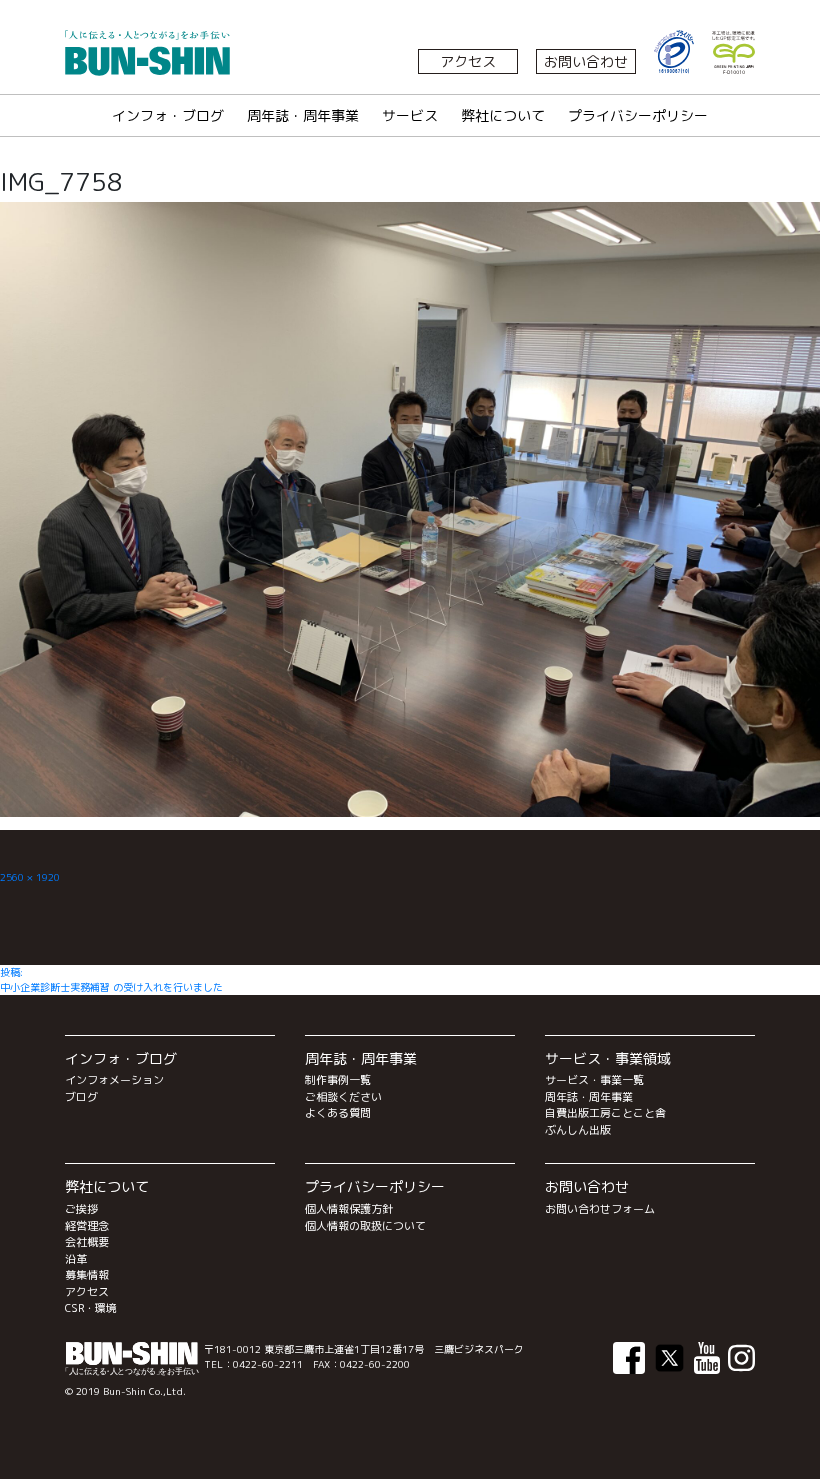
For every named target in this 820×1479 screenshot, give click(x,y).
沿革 (76, 1259)
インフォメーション (114, 1080)
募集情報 (87, 1275)
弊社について (503, 115)
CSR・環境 (91, 1308)
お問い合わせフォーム (600, 1209)
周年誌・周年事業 (303, 115)
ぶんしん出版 (578, 1130)
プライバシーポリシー (638, 115)
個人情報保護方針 (349, 1209)
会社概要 (87, 1242)
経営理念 (87, 1226)
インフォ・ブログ (168, 115)
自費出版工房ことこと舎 (605, 1113)
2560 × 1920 (30, 877)
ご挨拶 (81, 1209)
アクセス (468, 61)
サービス (410, 115)
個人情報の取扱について (365, 1226)
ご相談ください (343, 1097)
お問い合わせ (586, 61)
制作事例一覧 (338, 1080)
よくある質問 (338, 1113)
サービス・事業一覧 (594, 1080)
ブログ (81, 1097)
